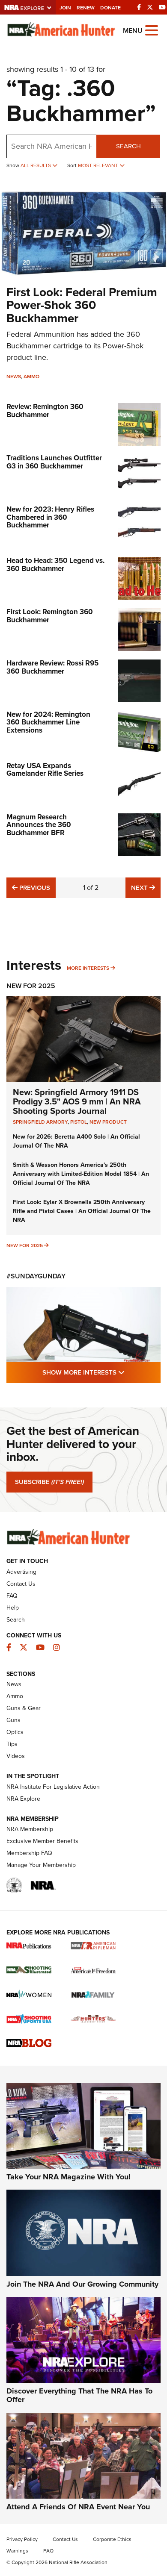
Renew (86, 8)
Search (128, 146)
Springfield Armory (40, 1122)
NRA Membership (30, 1829)
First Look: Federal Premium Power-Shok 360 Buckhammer (82, 305)
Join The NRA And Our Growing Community (82, 2284)
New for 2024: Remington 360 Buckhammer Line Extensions (48, 722)
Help (13, 1608)
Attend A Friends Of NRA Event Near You (78, 2507)
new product (108, 1122)
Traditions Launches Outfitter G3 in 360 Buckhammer (54, 462)
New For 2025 (31, 986)
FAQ (12, 1596)
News (14, 377)
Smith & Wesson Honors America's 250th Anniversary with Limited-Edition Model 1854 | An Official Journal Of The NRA (81, 1174)
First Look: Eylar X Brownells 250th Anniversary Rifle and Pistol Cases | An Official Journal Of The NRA (82, 1211)
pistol (79, 1122)
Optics (15, 1732)
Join (65, 8)
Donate (110, 8)
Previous (34, 888)
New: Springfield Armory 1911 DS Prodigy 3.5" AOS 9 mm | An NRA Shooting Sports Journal (77, 1101)
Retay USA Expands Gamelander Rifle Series (45, 770)
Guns (13, 1720)
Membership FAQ (29, 1853)
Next (146, 888)
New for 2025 (25, 1245)
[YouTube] (162, 7)
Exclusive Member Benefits (42, 1841)
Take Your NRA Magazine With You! (69, 2177)
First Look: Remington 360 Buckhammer (50, 616)
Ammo (31, 377)
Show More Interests (101, 1372)
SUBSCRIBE (49, 1482)
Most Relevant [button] (99, 165)
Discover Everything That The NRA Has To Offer (79, 2395)
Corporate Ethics (112, 2539)
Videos (16, 1756)
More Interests (88, 968)
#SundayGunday (36, 1276)
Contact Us (21, 1584)
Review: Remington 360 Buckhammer (45, 411)
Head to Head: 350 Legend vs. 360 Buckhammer (55, 565)
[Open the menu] (152, 30)
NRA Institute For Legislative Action (53, 1787)
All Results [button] (36, 165)
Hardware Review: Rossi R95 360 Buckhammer (52, 667)
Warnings (17, 2551)
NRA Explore (23, 1799)
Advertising (21, 1572)
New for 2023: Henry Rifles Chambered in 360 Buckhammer (50, 517)
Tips (12, 1744)
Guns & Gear (24, 1708)
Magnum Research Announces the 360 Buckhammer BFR (39, 825)
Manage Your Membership (41, 1865)
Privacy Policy (22, 2539)
